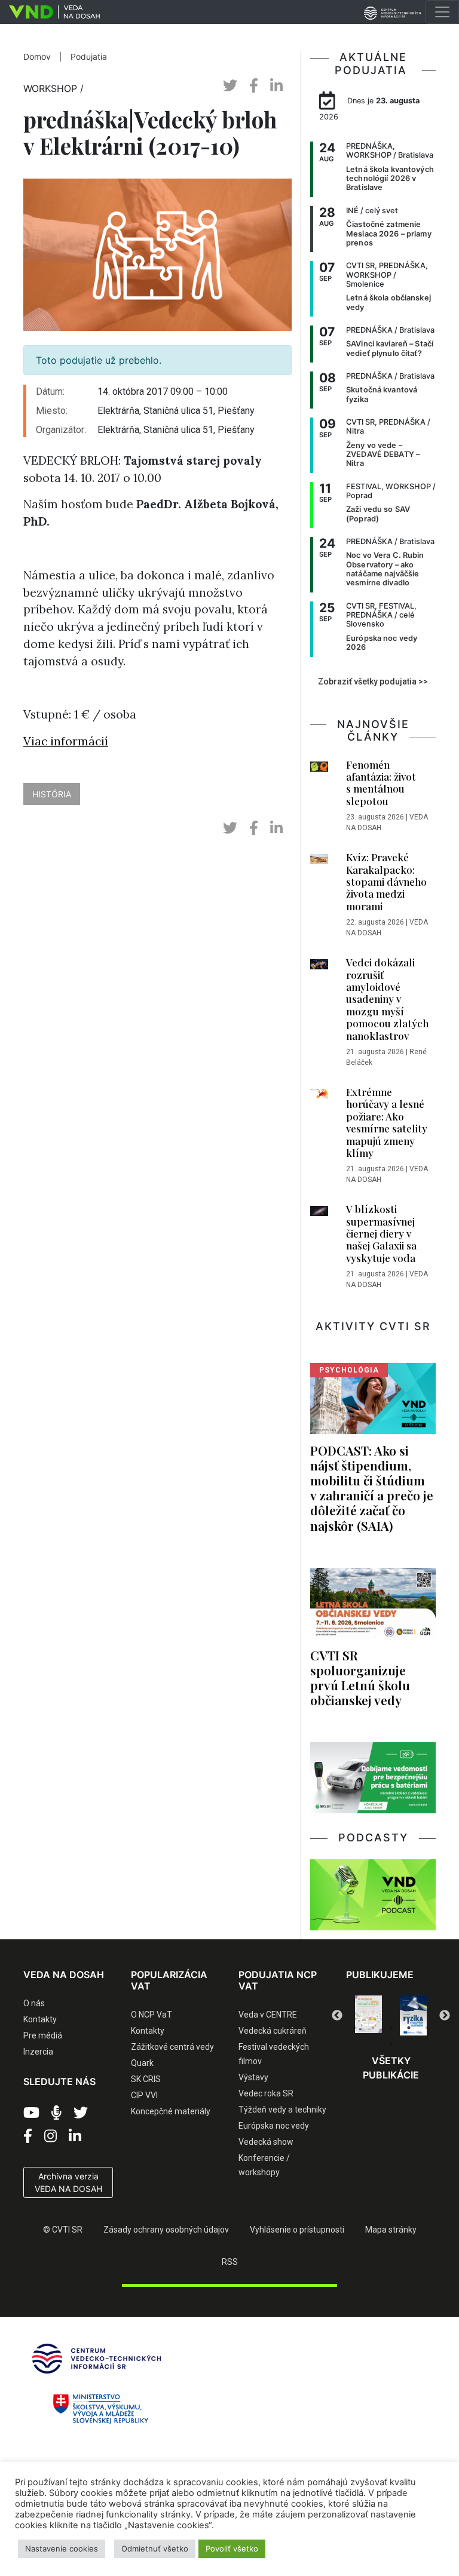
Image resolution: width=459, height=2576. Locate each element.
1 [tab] (355, 2028)
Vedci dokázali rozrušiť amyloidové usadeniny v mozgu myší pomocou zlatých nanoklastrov (387, 999)
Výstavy (253, 2077)
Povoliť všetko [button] (232, 2549)
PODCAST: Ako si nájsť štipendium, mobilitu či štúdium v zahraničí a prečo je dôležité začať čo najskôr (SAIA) (372, 1488)
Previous (337, 2016)
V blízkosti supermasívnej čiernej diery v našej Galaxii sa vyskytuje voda (381, 1233)
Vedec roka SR (266, 2093)
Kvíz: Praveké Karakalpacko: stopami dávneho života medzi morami (386, 882)
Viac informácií (66, 741)
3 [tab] (391, 2028)
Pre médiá (43, 2035)
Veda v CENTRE (268, 2015)
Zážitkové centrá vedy (172, 2047)
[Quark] (413, 2015)
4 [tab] (409, 2028)
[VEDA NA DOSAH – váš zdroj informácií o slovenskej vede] (50, 12)
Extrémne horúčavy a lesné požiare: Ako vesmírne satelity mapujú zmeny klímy (387, 1122)
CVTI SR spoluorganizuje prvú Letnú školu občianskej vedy (360, 1677)
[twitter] (230, 86)
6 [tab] (391, 2044)
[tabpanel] (368, 2015)
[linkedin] (276, 86)
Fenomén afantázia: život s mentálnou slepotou (381, 783)
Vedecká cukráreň (273, 2031)
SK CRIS (146, 2079)
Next (445, 2016)
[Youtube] (31, 2113)
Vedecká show (266, 2142)
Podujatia (89, 57)
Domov (37, 57)
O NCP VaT (152, 2015)
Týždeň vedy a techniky (282, 2110)
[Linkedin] (75, 2136)
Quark (142, 2063)
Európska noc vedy (274, 2126)
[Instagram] (51, 2136)
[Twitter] (81, 2113)
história (52, 794)
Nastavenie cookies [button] (62, 2549)
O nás (34, 2003)
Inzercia (38, 2052)
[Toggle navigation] (442, 12)
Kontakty (40, 2019)
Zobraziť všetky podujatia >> (373, 681)
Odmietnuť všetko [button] (155, 2549)
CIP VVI (144, 2095)
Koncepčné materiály (171, 2111)
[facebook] (254, 86)
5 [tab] (427, 2028)
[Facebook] (28, 2136)
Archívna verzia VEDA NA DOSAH (68, 2182)
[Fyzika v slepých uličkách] (368, 2015)
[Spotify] (56, 2113)
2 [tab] (373, 2028)
